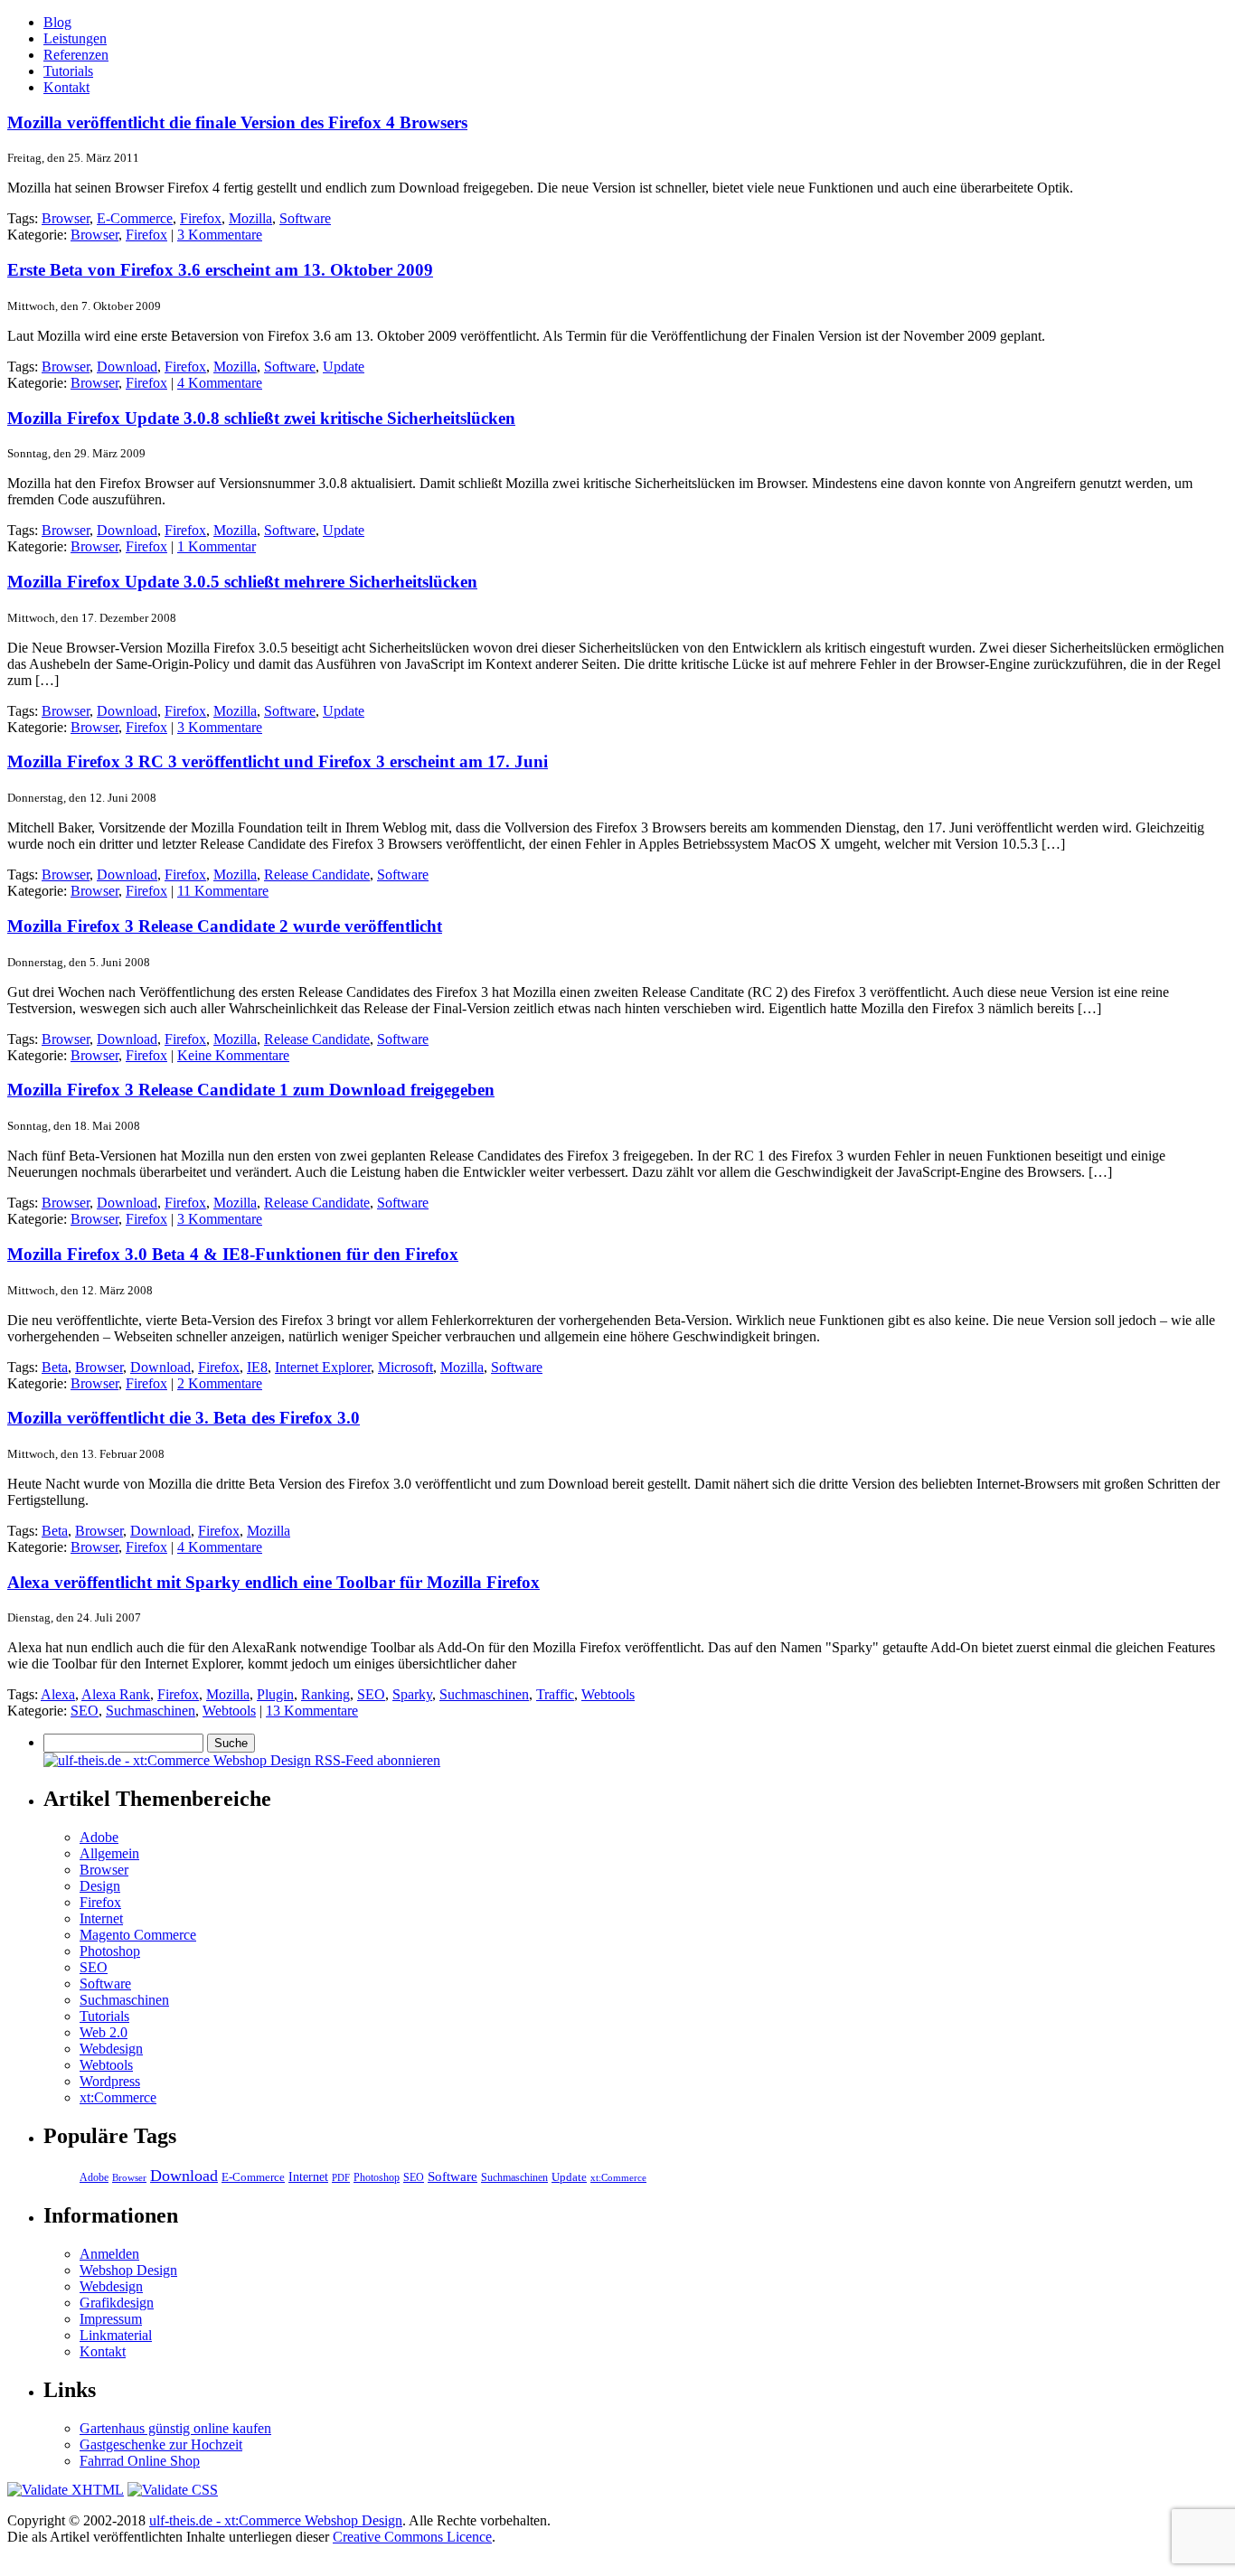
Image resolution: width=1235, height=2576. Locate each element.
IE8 (257, 1367)
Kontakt (66, 87)
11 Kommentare (223, 891)
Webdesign (111, 2049)
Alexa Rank (116, 1694)
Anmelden (109, 2254)
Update (344, 367)
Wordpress (110, 2081)
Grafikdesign (117, 2303)
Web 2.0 (104, 2032)
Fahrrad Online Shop (140, 2461)
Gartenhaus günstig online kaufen (175, 2428)
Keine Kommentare (233, 1055)
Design (100, 1886)
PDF (341, 2177)
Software (305, 218)
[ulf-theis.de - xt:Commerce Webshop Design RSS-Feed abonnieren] (242, 1760)
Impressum (111, 2319)
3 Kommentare (220, 235)
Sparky (412, 1694)
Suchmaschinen (484, 1694)
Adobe (99, 1837)
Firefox (201, 218)
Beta (55, 1367)
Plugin (275, 1694)
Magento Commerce (138, 1935)
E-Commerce (135, 218)
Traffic (555, 1694)
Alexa (58, 1694)
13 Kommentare (312, 1711)
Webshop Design (128, 2270)
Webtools (608, 1694)
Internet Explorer (323, 1367)
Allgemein (109, 1853)
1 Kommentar (217, 546)
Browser (66, 218)
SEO (371, 1694)
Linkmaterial (116, 2335)
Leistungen (75, 38)
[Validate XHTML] (66, 2490)
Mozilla (250, 218)
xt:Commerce (118, 2097)
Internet (101, 1918)
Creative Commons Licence (412, 2537)
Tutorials (68, 71)
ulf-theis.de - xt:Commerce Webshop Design (276, 2520)
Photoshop (110, 1951)
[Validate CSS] (173, 2490)
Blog (57, 22)
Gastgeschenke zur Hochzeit (161, 2444)
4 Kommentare (220, 383)
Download (127, 367)
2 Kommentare (220, 1383)
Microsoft (405, 1367)
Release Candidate (317, 874)
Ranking (325, 1694)
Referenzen (76, 55)
